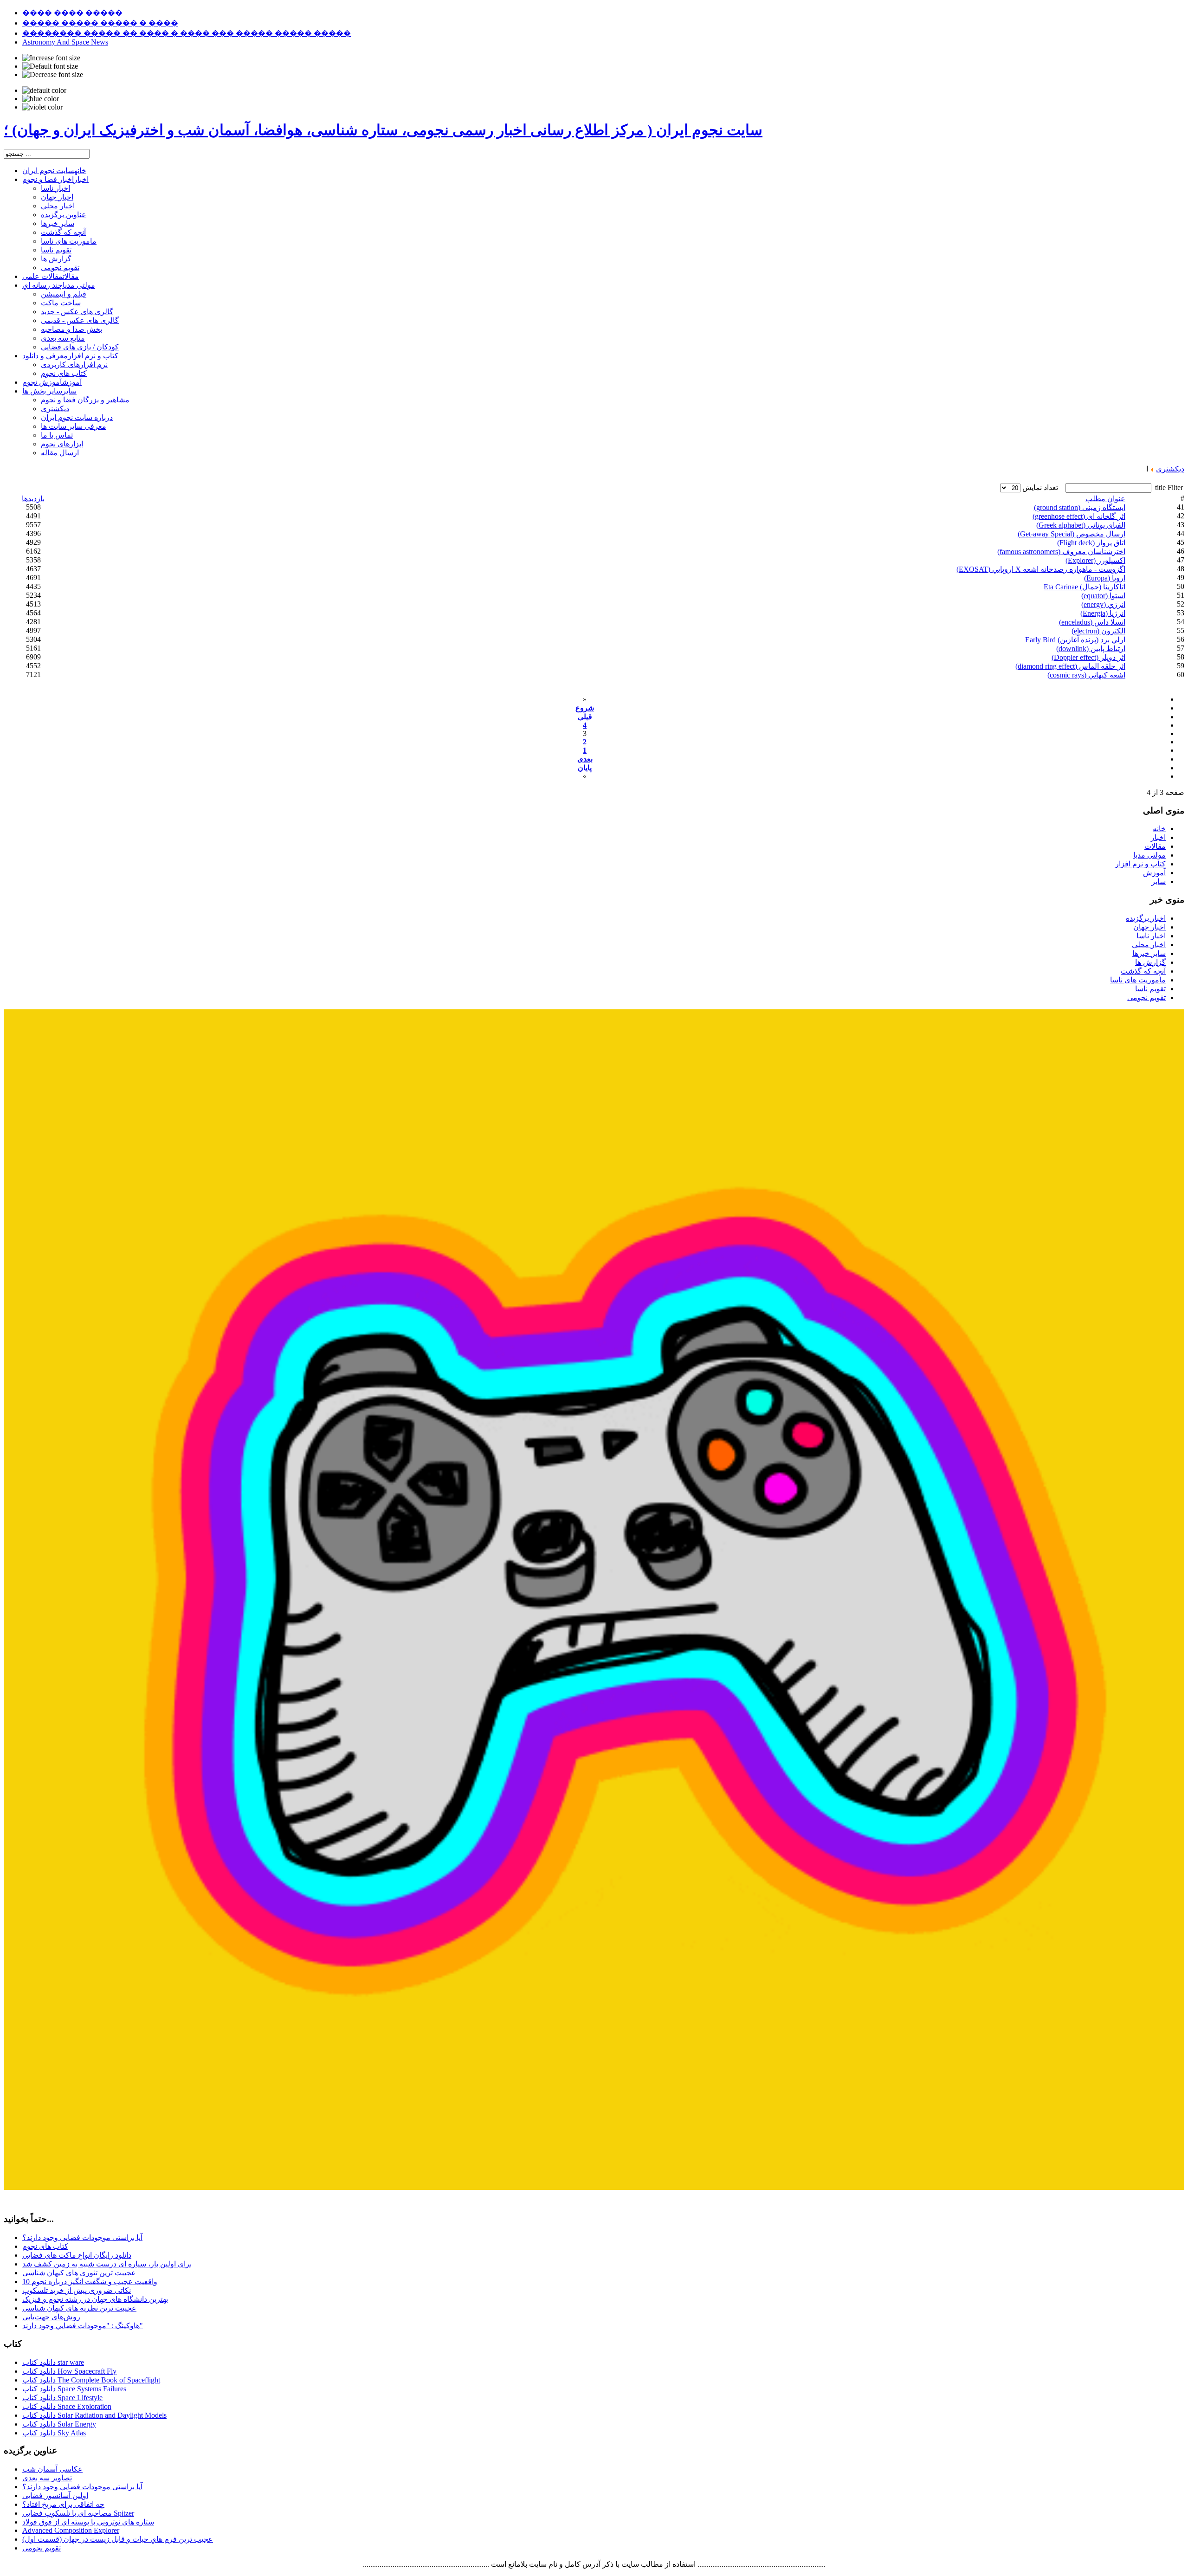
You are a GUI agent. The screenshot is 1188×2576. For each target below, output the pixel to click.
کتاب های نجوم (45, 2246)
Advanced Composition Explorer (71, 2530)
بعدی (585, 759)
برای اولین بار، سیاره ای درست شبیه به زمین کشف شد (107, 2264)
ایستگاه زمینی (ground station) (1080, 507)
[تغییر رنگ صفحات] (44, 90)
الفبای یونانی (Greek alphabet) (1081, 525)
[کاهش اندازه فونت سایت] (53, 75)
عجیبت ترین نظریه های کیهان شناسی (79, 2308)
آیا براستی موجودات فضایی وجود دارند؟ (82, 2237)
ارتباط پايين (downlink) (1091, 649)
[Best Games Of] (594, 2187)
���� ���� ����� (72, 13)
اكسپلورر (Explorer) (1095, 560)
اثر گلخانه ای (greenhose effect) (1079, 516)
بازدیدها (33, 499)
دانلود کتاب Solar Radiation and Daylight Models (94, 2415)
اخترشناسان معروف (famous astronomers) (1061, 552)
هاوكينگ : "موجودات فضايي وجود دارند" (83, 2326)
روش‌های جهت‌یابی (51, 2317)
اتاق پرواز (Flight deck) (1091, 543)
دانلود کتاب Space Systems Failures (74, 2389)
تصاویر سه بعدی (47, 2478)
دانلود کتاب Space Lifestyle (62, 2398)
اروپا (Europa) (1105, 578)
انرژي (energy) (1103, 604)
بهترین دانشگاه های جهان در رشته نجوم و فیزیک (95, 2299)
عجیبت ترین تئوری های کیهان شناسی (79, 2273)
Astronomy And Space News (65, 42)
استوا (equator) (1103, 596)
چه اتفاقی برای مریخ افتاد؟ (63, 2504)
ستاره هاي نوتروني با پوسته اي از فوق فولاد (88, 2522)
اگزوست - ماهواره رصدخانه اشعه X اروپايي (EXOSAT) (1041, 569)
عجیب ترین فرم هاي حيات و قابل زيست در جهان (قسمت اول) (118, 2539)
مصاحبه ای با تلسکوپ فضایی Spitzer (78, 2513)
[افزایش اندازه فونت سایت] (51, 58)
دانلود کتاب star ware (53, 2362)
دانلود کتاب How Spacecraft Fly (69, 2371)
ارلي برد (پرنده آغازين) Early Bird (1075, 640)
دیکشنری (1170, 469)
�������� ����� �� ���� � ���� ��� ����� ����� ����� (187, 33)
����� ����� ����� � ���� (100, 23)
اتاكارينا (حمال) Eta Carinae (1085, 587)
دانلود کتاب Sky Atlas (54, 2433)
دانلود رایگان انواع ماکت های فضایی (77, 2255)
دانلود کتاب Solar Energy (59, 2424)
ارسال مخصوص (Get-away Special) (1072, 534)
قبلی (585, 717)
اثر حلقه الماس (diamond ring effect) (1070, 666)
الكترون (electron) (1098, 631)
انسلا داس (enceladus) (1092, 622)
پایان (585, 768)
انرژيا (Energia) (1103, 613)
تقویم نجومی (42, 2548)
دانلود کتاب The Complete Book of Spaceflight (91, 2380)
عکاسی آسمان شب (52, 2469)
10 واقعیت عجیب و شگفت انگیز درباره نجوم (90, 2282)
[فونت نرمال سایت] (50, 66)
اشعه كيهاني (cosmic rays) (1086, 675)
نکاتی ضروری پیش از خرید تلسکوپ (77, 2290)
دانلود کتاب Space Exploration (67, 2406)
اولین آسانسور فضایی (55, 2495)
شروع (585, 708)
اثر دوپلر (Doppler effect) (1088, 657)
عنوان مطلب (1105, 499)
